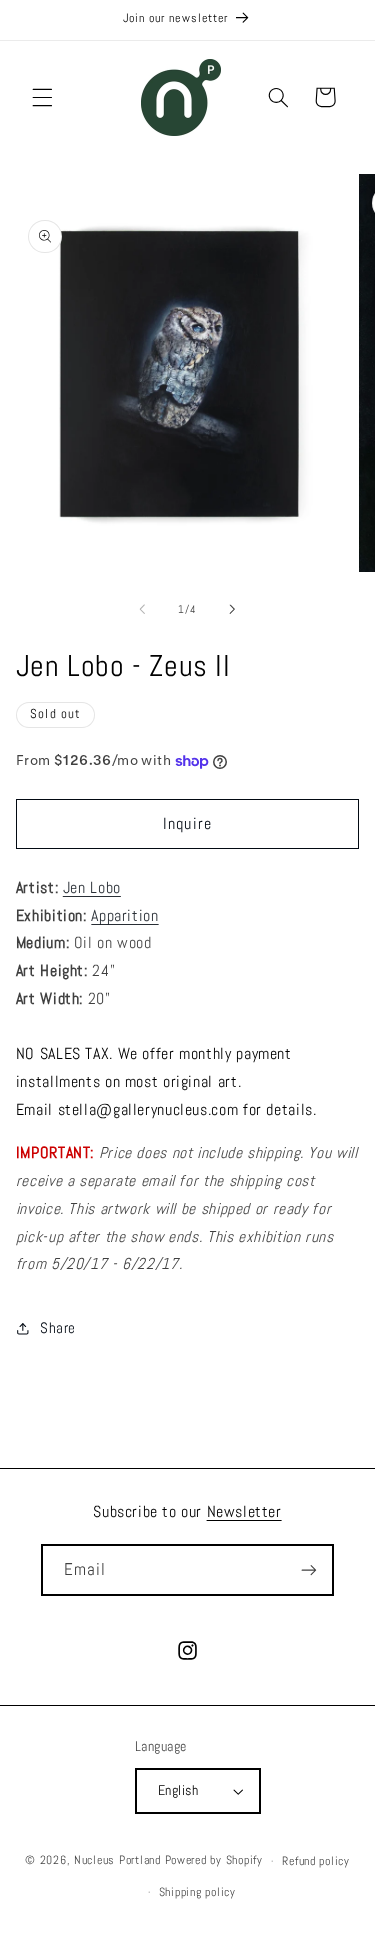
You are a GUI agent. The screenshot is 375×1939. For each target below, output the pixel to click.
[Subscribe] (309, 1569)
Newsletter (244, 1511)
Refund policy (316, 1861)
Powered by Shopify (214, 1861)
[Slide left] (142, 609)
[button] (42, 97)
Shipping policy (197, 1892)
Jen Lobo (92, 888)
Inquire (187, 824)
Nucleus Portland (117, 1861)
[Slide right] (233, 609)
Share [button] (58, 1328)
